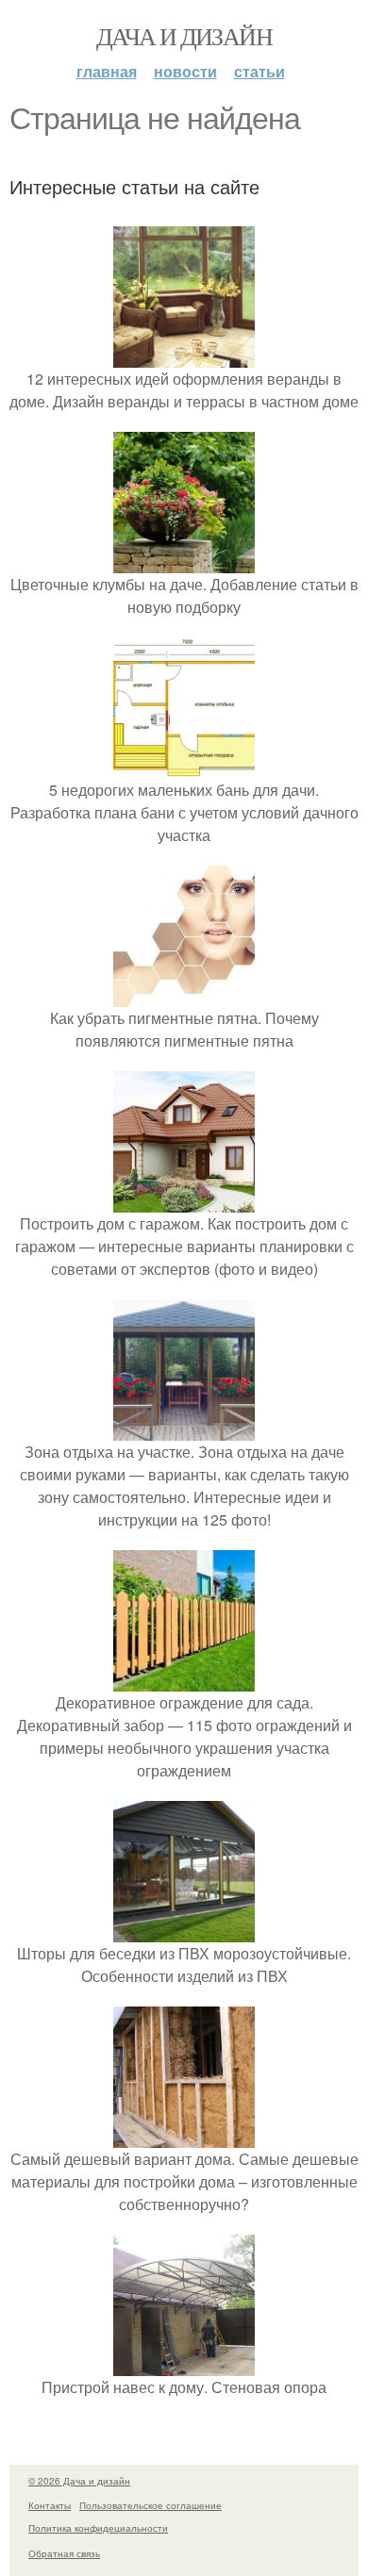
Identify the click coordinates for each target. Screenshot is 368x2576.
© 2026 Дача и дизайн (79, 2481)
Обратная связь (64, 2553)
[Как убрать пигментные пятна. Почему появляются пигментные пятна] (184, 995)
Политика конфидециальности (98, 2528)
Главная (107, 71)
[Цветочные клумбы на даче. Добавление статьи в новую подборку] (184, 561)
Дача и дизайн (184, 36)
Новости (185, 71)
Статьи (259, 71)
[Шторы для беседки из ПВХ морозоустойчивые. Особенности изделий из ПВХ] (184, 1931)
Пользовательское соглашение (151, 2505)
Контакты (50, 2505)
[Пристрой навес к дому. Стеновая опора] (184, 2364)
